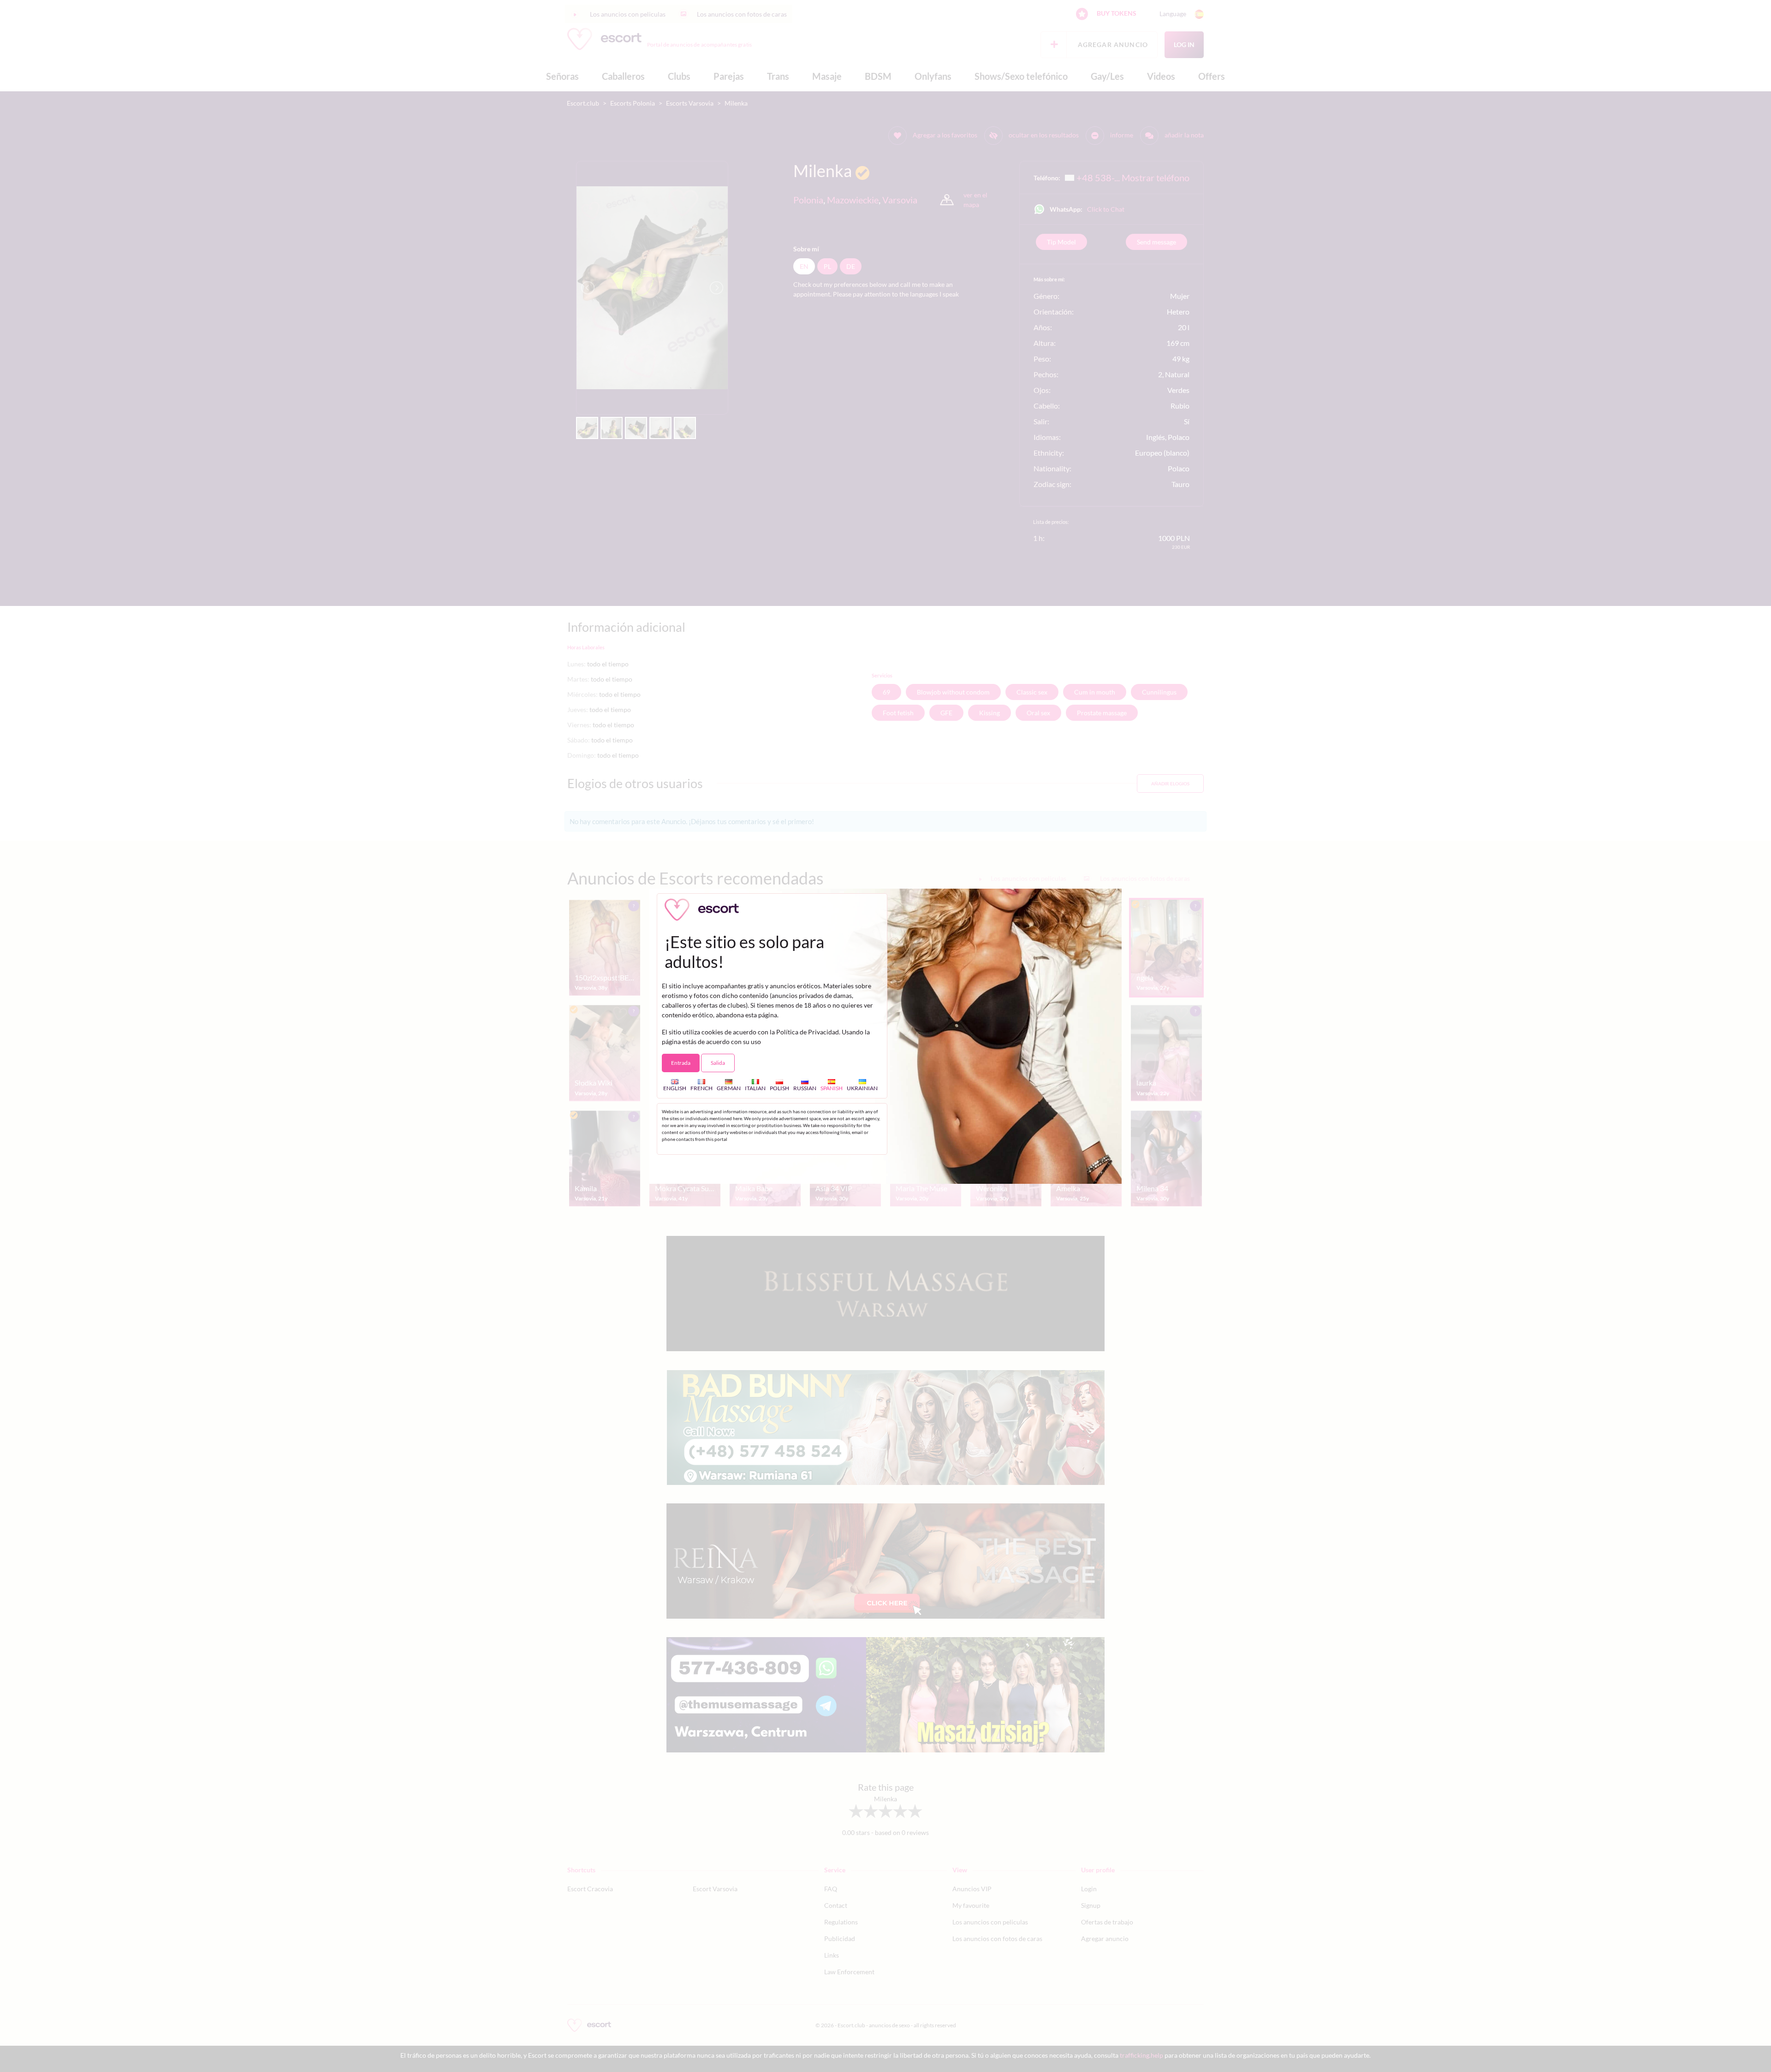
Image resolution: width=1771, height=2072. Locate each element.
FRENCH (701, 1088)
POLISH (779, 1088)
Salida (718, 1063)
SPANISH (832, 1088)
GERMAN (729, 1088)
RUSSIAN (805, 1088)
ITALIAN (755, 1088)
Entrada (681, 1063)
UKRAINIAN (862, 1088)
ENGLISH (675, 1088)
